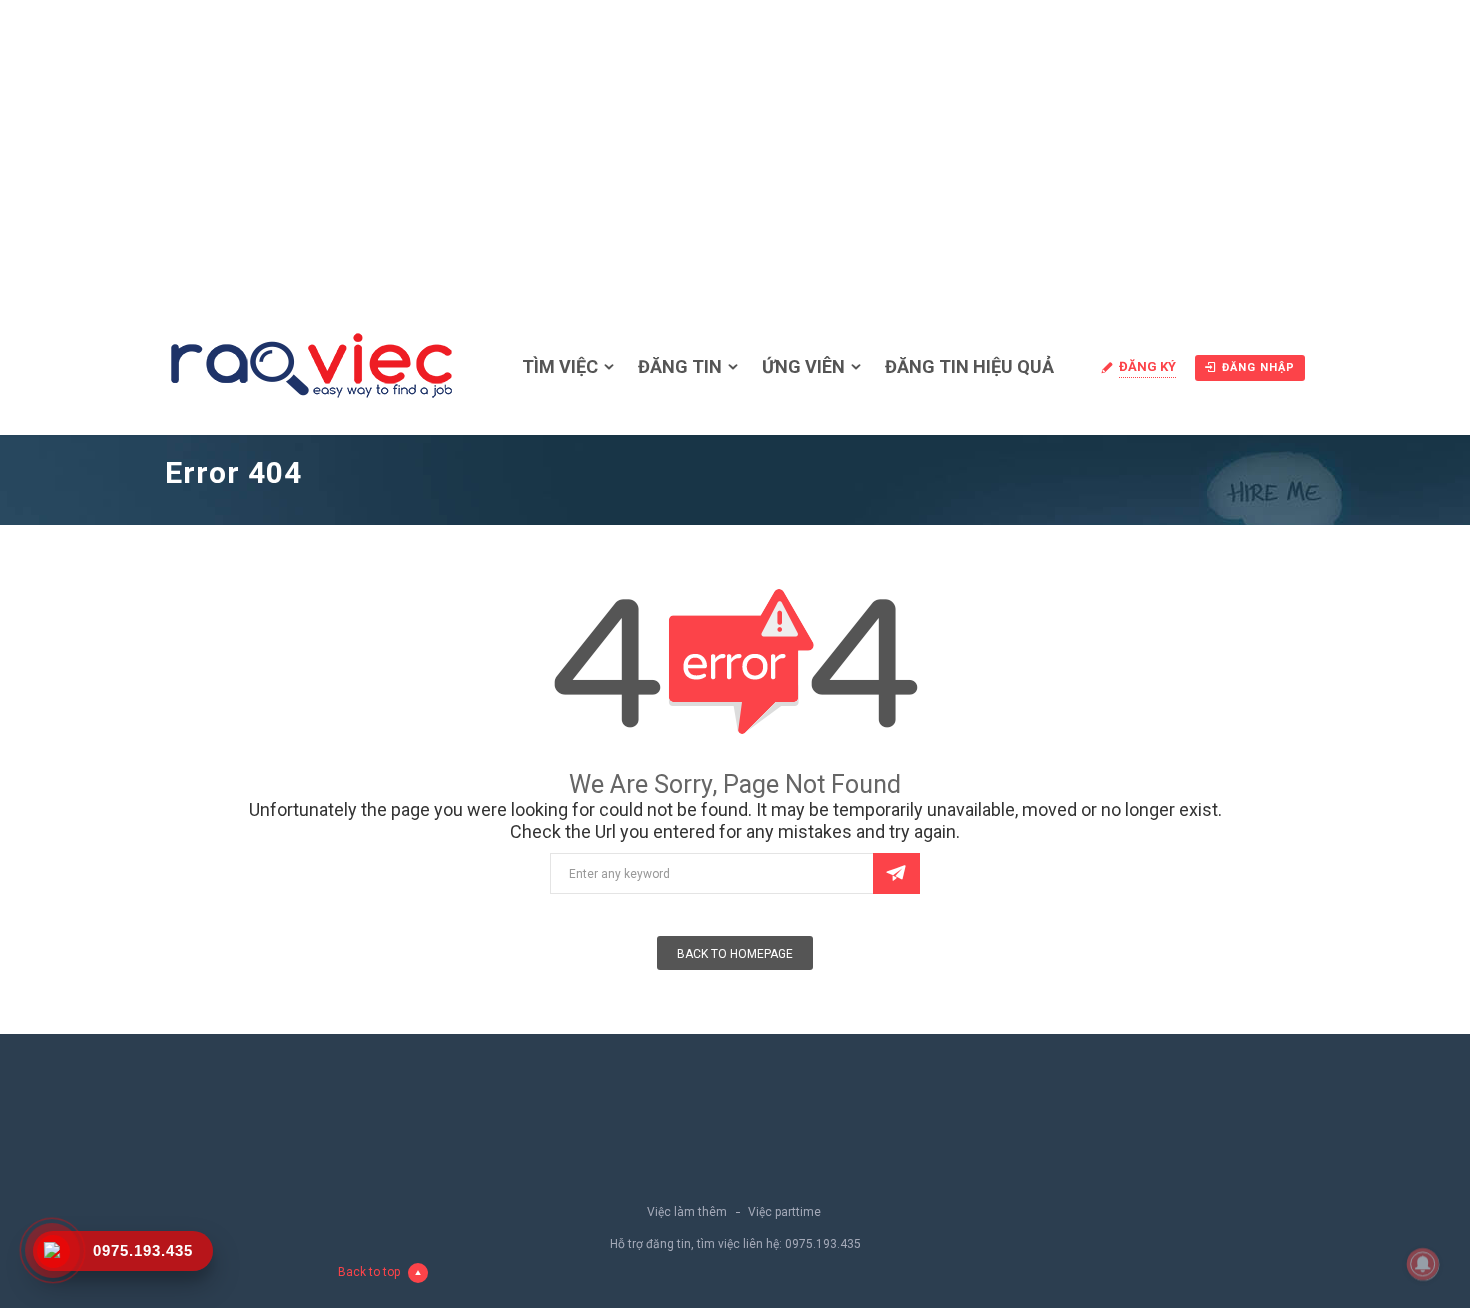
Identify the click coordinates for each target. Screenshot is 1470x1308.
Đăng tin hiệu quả (969, 366)
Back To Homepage (735, 954)
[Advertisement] (735, 150)
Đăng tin (680, 366)
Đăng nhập (1258, 367)
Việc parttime (784, 1212)
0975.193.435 (823, 1244)
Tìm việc (560, 366)
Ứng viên (803, 366)
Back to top (369, 1272)
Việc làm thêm (687, 1212)
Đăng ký (1147, 366)
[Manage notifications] (1423, 1264)
